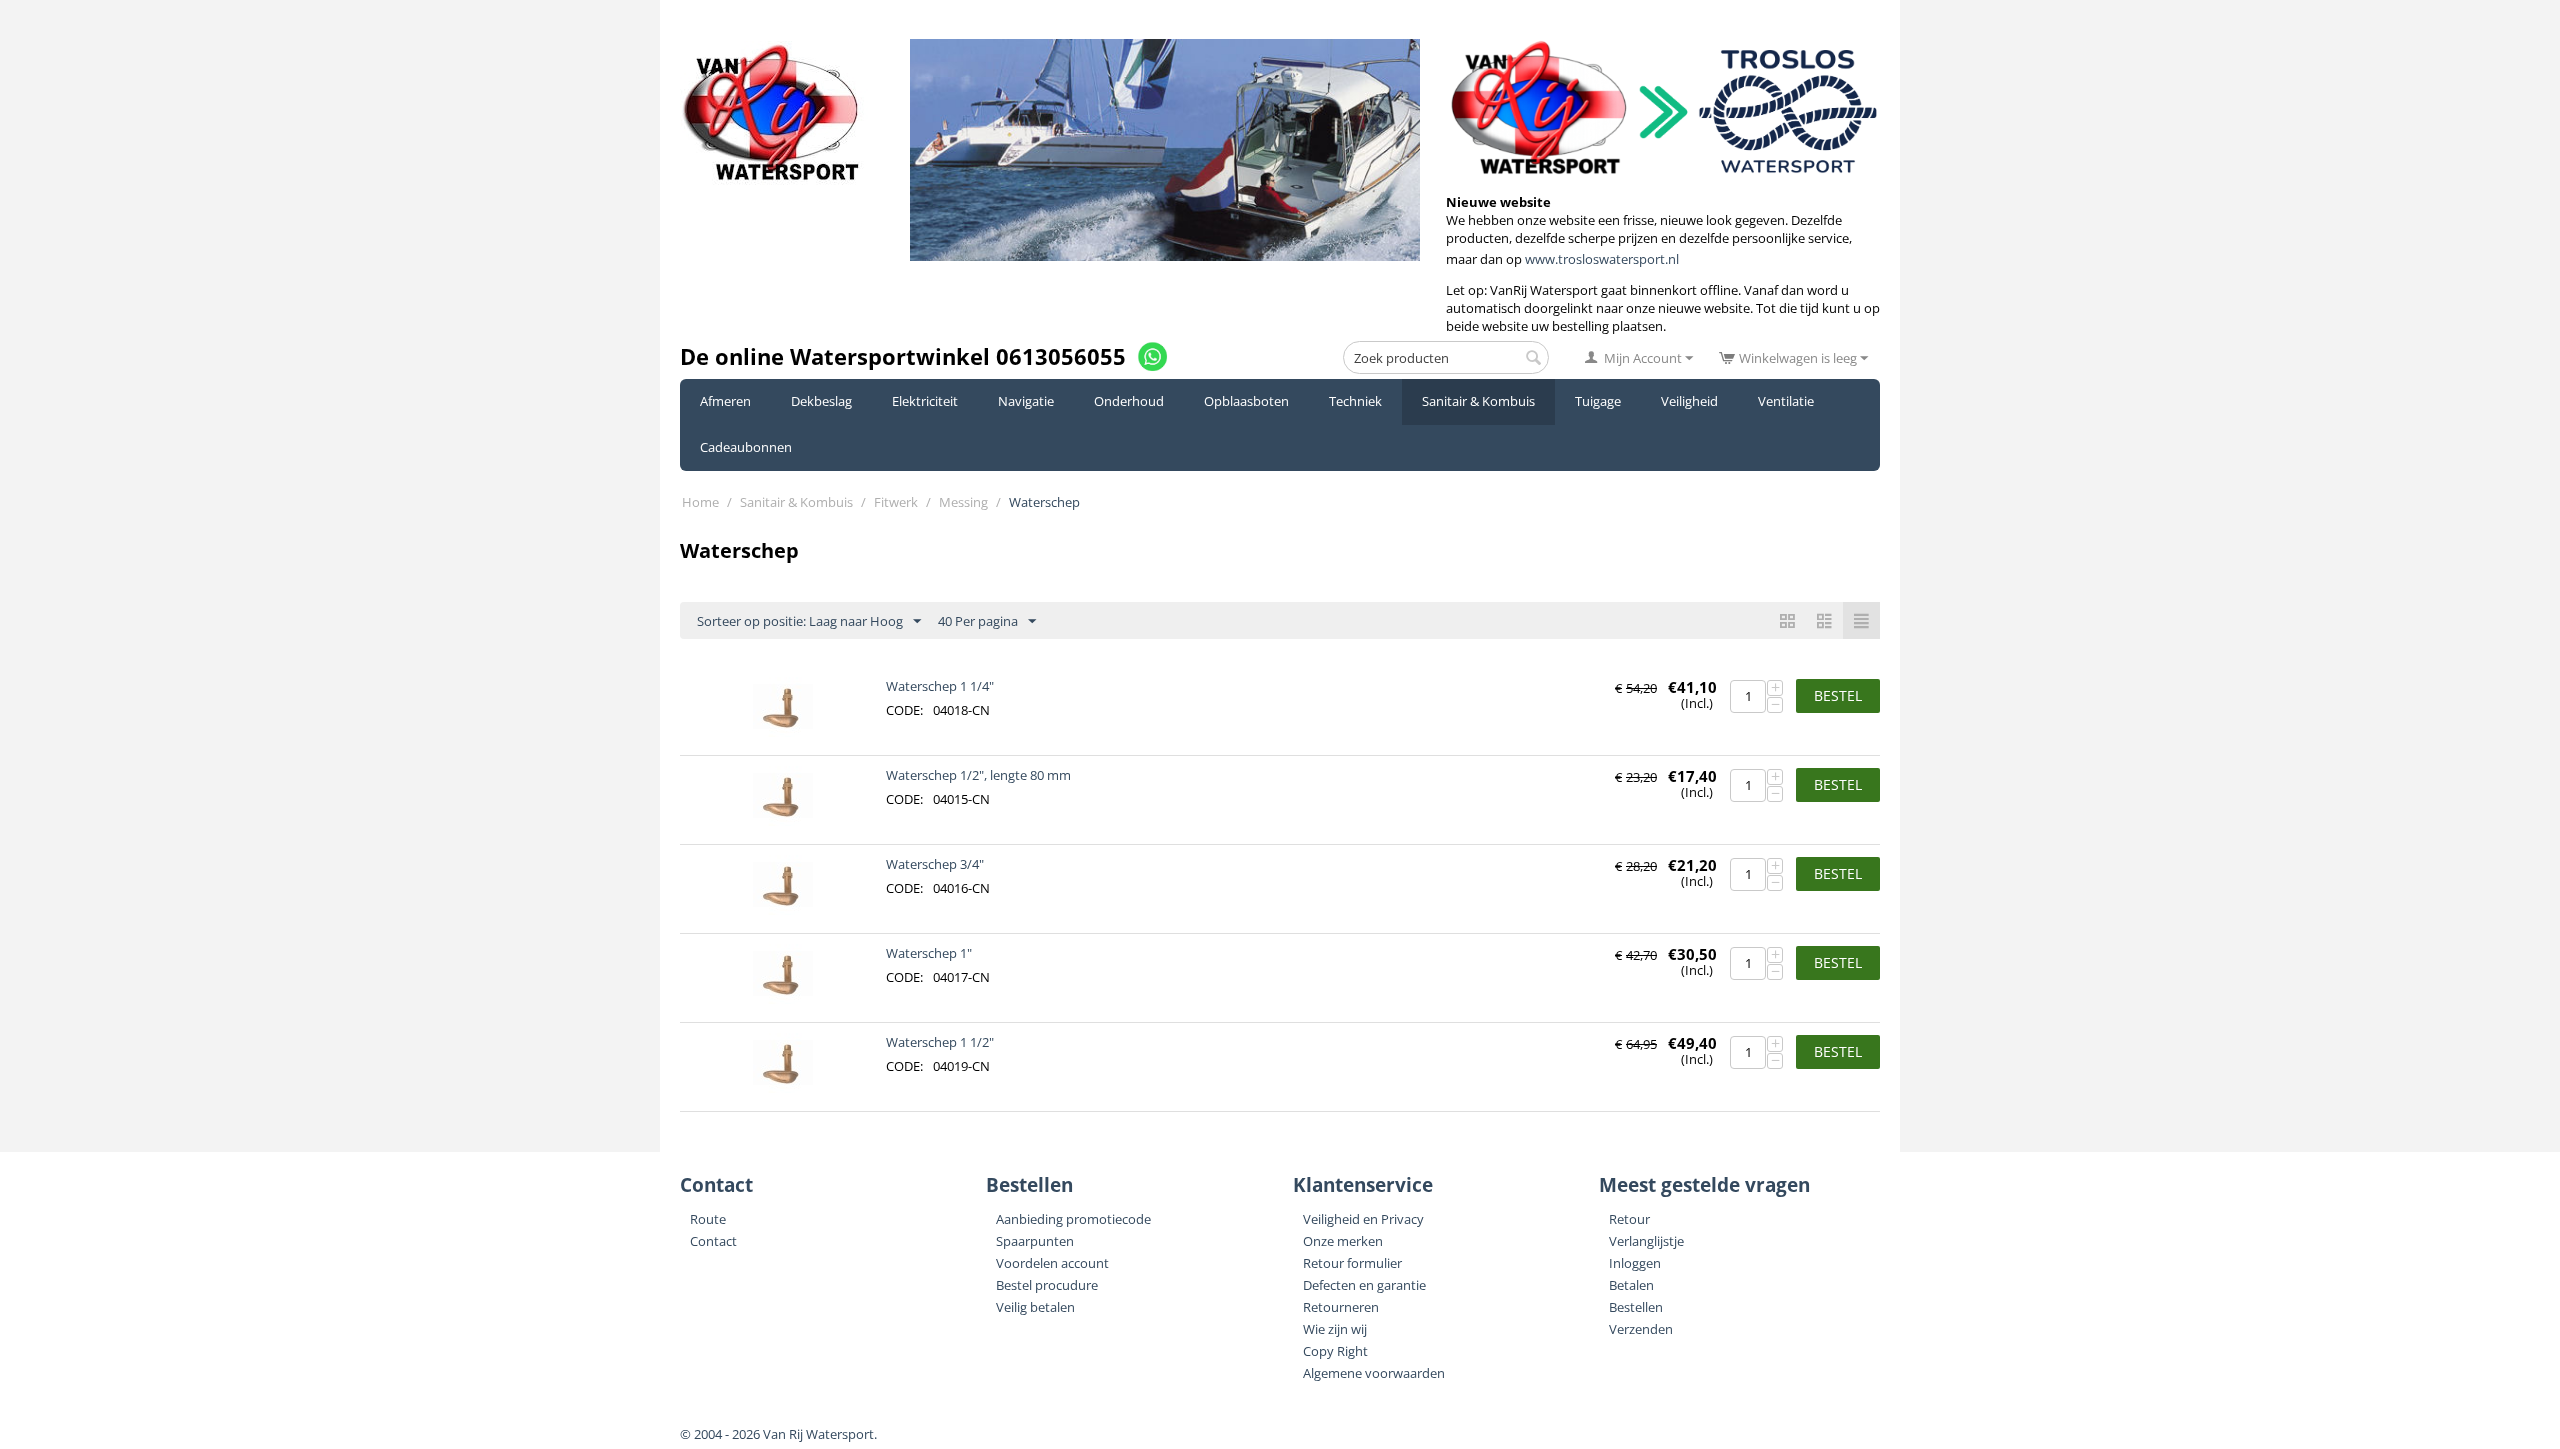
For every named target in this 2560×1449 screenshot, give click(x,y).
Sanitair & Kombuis (1478, 401)
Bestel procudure (1047, 1285)
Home (700, 502)
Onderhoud (1129, 401)
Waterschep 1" (929, 953)
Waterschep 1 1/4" (940, 686)
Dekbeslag (821, 401)
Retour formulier (1352, 1263)
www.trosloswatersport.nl (1602, 259)
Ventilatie (1786, 401)
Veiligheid (1689, 401)
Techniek (1355, 401)
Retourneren (1341, 1307)
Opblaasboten (1246, 401)
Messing (963, 502)
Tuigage (1598, 401)
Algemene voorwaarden (1374, 1373)
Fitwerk (896, 502)
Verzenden (1641, 1329)
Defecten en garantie (1364, 1285)
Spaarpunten (1035, 1241)
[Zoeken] (1534, 359)
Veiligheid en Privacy (1363, 1219)
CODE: (904, 710)
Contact (713, 1241)
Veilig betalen (1035, 1307)
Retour (1629, 1219)
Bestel (1838, 695)
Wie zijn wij (1335, 1329)
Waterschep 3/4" (935, 864)
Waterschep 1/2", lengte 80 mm (978, 775)
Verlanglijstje (1646, 1241)
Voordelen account (1052, 1263)
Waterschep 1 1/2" (940, 1042)
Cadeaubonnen (746, 447)
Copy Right (1335, 1351)
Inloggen (1635, 1263)
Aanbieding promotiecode (1073, 1219)
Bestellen (1636, 1307)
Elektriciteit (925, 401)
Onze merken (1343, 1241)
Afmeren (725, 401)
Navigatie (1026, 401)
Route (708, 1219)
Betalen (1631, 1285)
